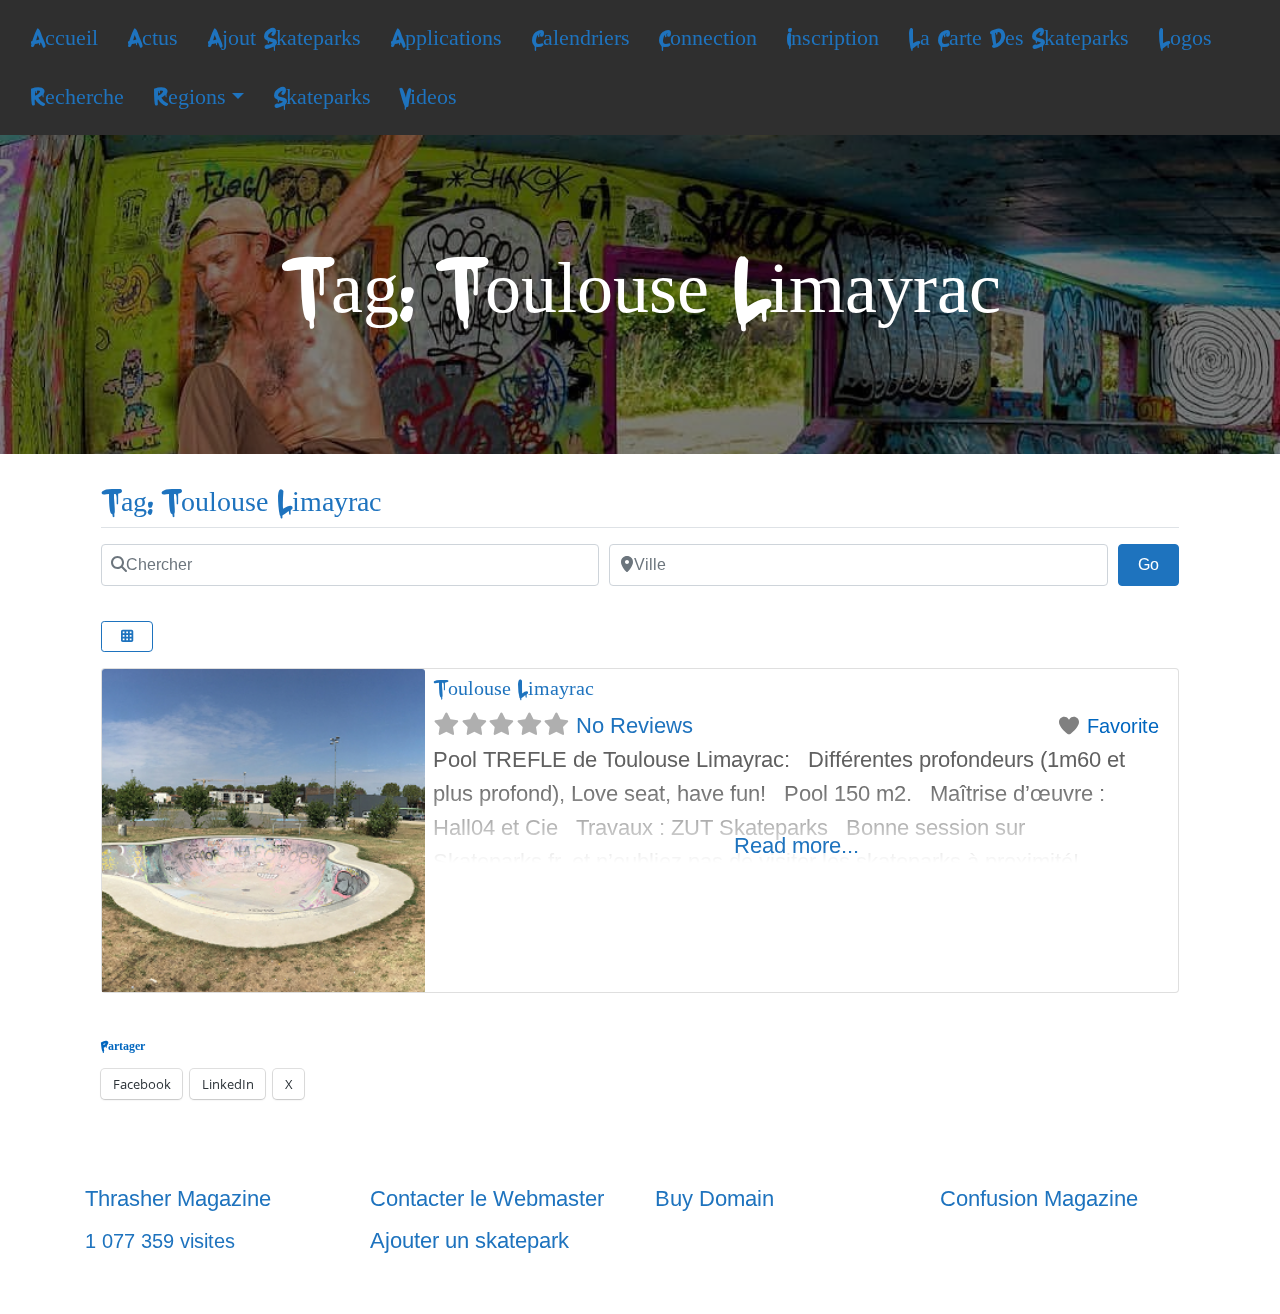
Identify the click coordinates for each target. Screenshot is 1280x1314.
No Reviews (634, 725)
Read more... (796, 845)
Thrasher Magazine (178, 1198)
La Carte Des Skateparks (1018, 38)
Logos (1185, 38)
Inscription (832, 38)
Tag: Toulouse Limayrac (241, 502)
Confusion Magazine (1039, 1198)
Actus (152, 38)
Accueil (64, 38)
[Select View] (127, 636)
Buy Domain (714, 1198)
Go (1158, 564)
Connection (707, 38)
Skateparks (322, 97)
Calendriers (580, 38)
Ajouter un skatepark (469, 1240)
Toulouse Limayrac (513, 688)
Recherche (77, 97)
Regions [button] (189, 97)
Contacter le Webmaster (487, 1198)
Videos (428, 97)
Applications (446, 38)
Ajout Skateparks (284, 38)
